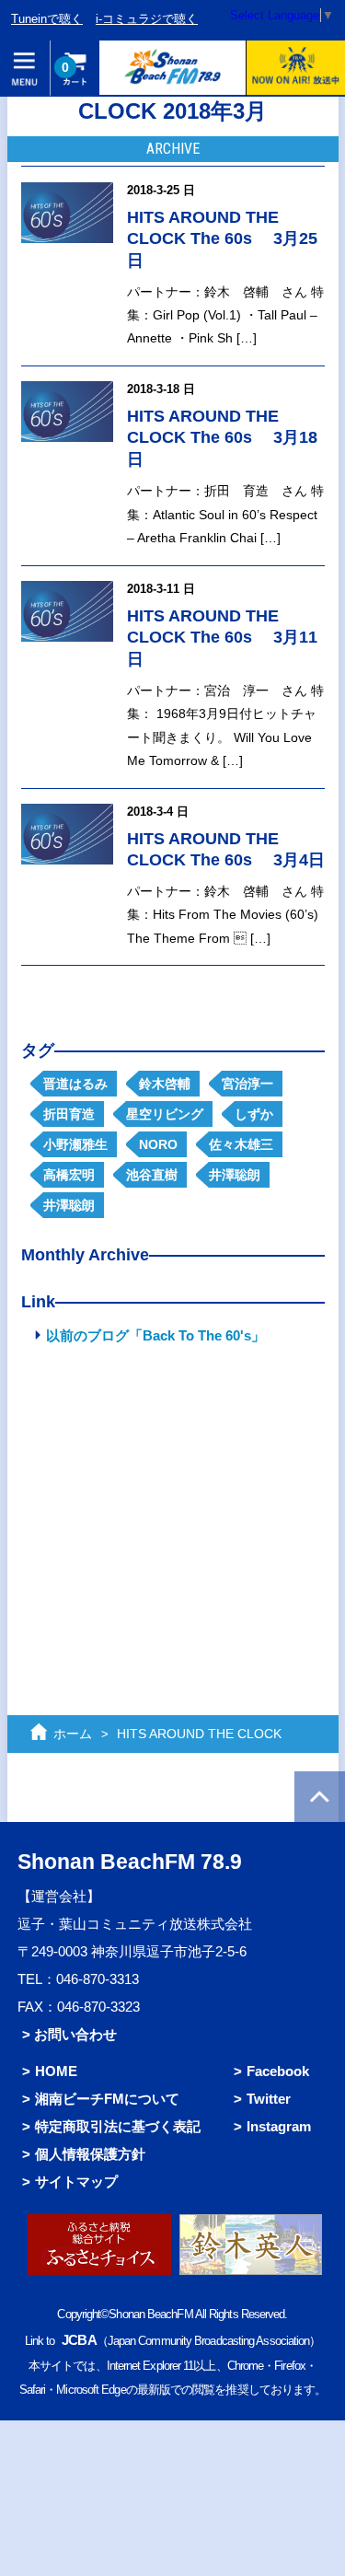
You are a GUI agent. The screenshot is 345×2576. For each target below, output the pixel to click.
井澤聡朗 (235, 1175)
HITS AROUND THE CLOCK (199, 1734)
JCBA (79, 2340)
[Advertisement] (173, 1490)
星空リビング (165, 1114)
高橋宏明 (69, 1175)
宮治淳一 (247, 1084)
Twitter (269, 2099)
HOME (56, 2071)
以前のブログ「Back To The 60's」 (155, 1335)
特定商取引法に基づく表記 (118, 2126)
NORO (158, 1144)
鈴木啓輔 (165, 1084)
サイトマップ (76, 2181)
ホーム (73, 1734)
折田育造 (69, 1114)
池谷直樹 (152, 1175)
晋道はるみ (75, 1084)
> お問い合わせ (69, 2034)
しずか (254, 1114)
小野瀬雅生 (75, 1144)
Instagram (279, 2126)
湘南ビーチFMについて (107, 2099)
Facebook (278, 2071)
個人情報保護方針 (90, 2154)
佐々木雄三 (241, 1144)
